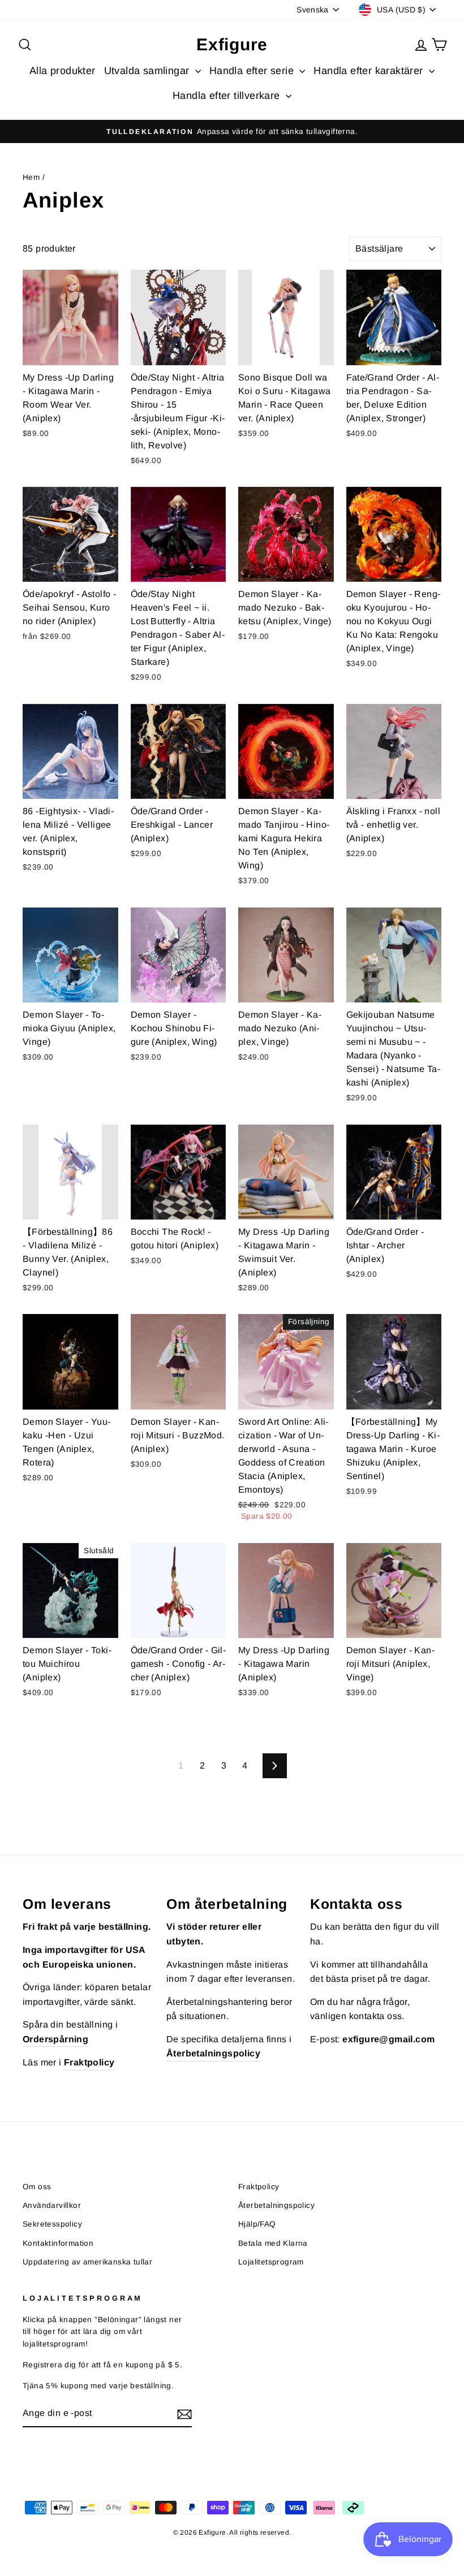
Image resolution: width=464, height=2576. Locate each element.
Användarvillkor (52, 2205)
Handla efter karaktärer (370, 71)
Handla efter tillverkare (228, 96)
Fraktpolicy (259, 2187)
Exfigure (232, 44)
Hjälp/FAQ (257, 2224)
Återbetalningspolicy (276, 2205)
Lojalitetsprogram (271, 2262)
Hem (31, 177)
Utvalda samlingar (148, 71)
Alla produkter (63, 71)
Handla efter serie (253, 71)
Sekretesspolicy (52, 2224)
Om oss (37, 2187)
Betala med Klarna (273, 2243)
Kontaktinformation (58, 2243)
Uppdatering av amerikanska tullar (87, 2262)
